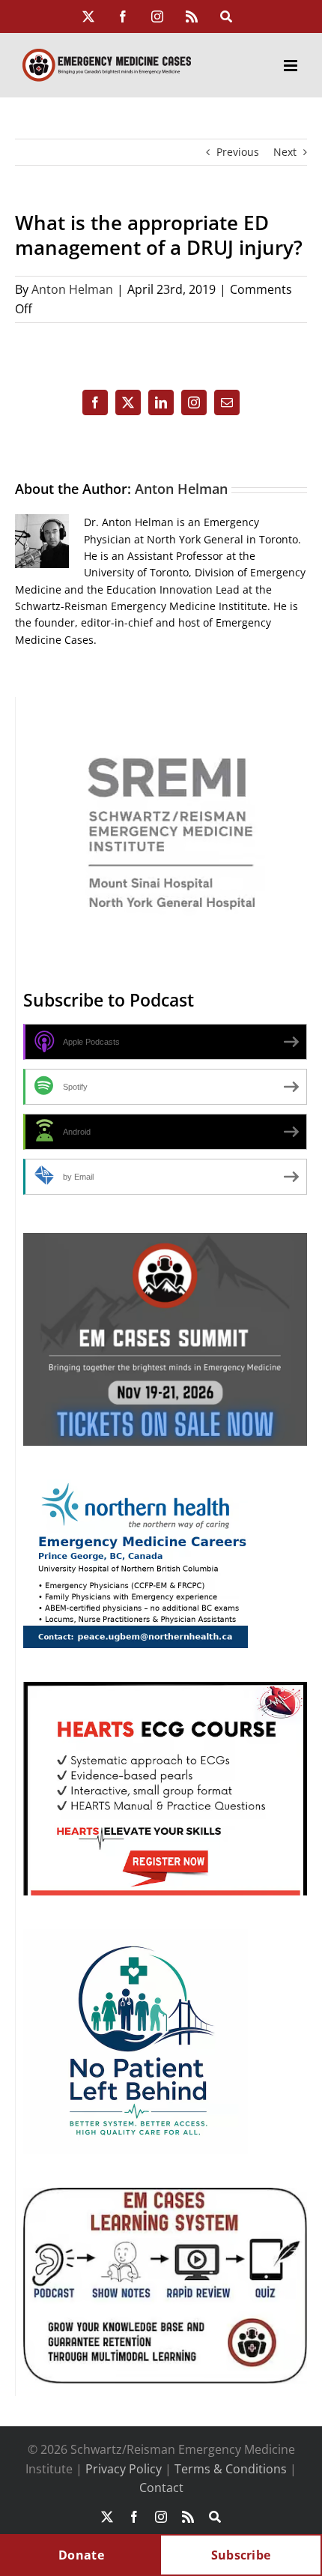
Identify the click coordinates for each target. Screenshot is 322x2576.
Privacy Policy (124, 2469)
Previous (238, 152)
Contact (161, 2488)
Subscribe (241, 2555)
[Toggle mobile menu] (292, 66)
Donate (81, 2555)
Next (285, 152)
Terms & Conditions (231, 2469)
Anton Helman (72, 289)
